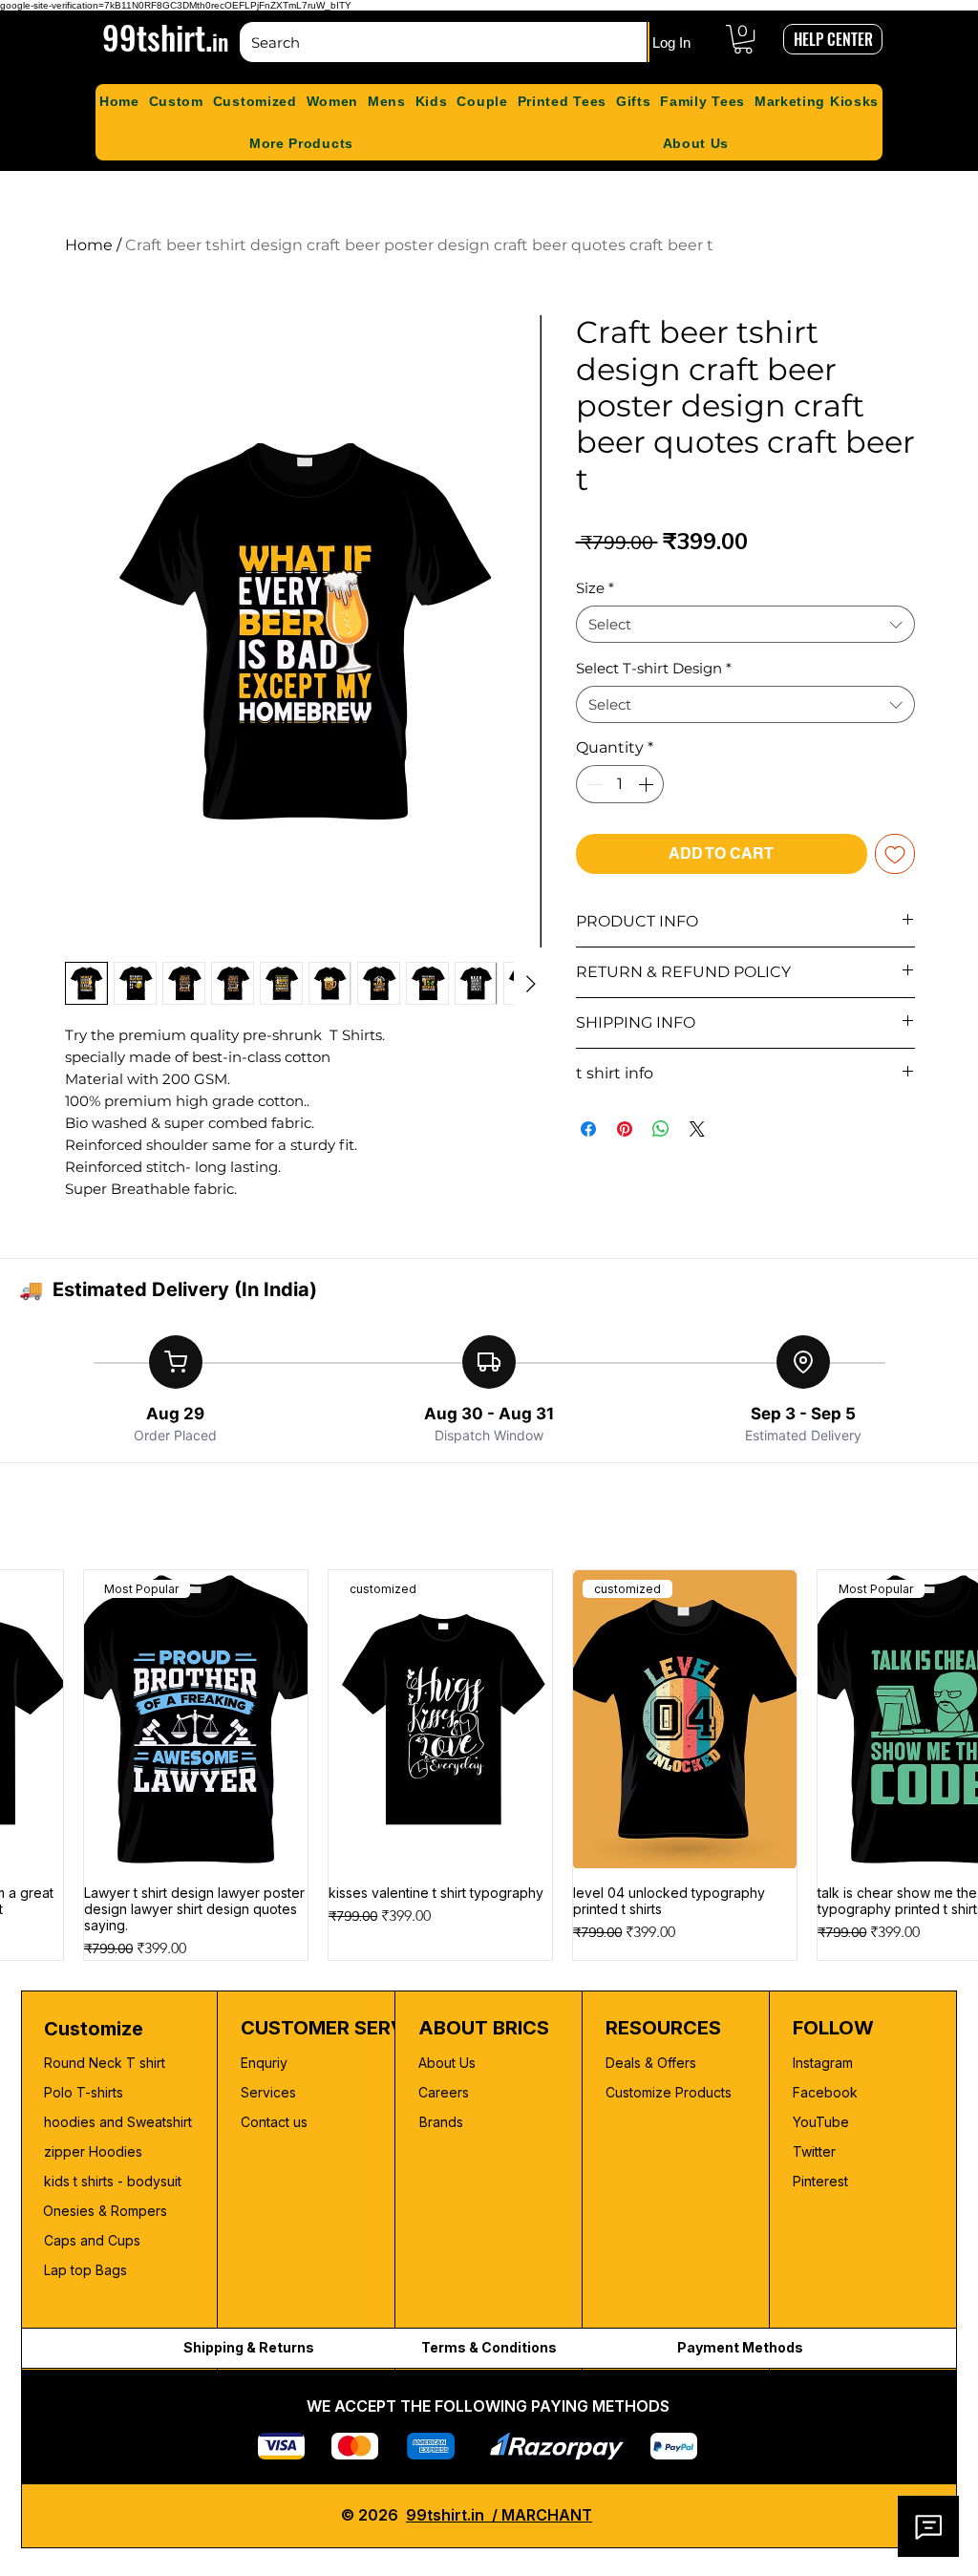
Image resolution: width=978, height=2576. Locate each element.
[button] (743, 39)
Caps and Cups (92, 2240)
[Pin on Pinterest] (625, 1129)
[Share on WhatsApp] (661, 1129)
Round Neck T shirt (105, 2063)
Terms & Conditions (489, 2347)
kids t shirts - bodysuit (115, 2181)
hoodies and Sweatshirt (118, 2122)
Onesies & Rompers (105, 2211)
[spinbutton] (620, 784)
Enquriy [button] (264, 2063)
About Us (447, 2063)
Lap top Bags (85, 2270)
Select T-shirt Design (654, 668)
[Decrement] (592, 784)
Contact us (274, 2122)
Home (89, 245)
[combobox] (745, 624)
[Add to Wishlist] (895, 854)
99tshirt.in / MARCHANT (499, 2515)
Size (595, 588)
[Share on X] (697, 1129)
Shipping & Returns (249, 2347)
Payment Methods (740, 2347)
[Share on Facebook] (588, 1129)
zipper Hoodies (93, 2151)
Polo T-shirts (84, 2092)
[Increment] (648, 784)
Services (268, 2092)
